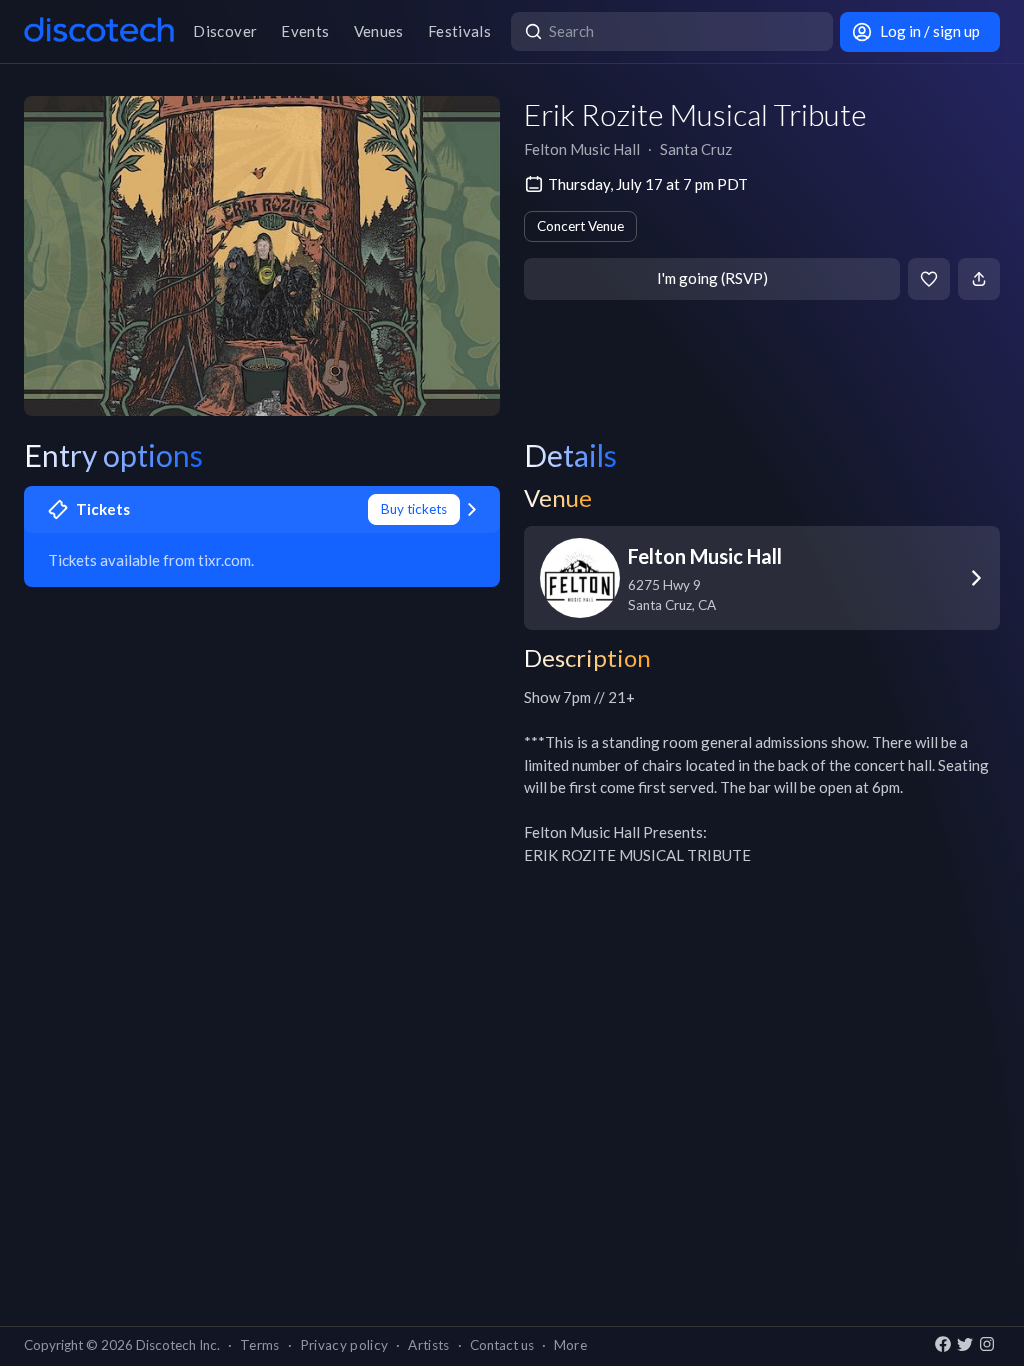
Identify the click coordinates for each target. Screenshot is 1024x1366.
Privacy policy (344, 1345)
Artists (428, 1345)
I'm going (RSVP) (712, 278)
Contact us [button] (502, 1345)
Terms (260, 1345)
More (570, 1345)
